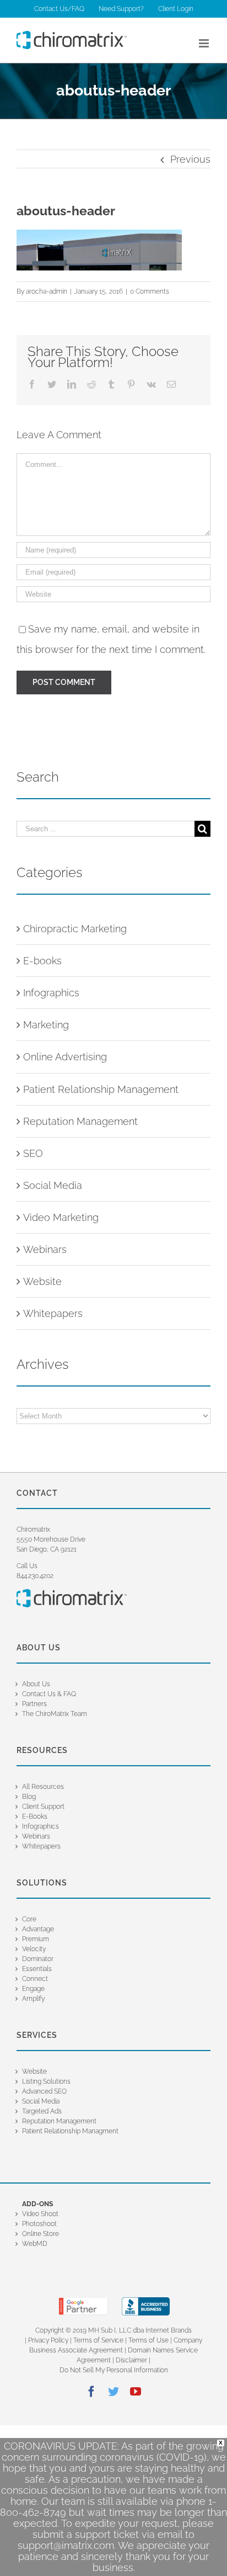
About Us (36, 1684)
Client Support (43, 1807)
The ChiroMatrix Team (55, 1714)
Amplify (33, 1999)
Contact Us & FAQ (49, 1694)
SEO (33, 1153)
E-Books (35, 1817)
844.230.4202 (35, 1576)
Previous (190, 159)
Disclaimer (132, 2360)
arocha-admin (47, 291)
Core (29, 1919)
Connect (35, 1979)
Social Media (53, 1185)
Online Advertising (65, 1057)
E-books (42, 961)
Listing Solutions (46, 2081)
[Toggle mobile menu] (205, 43)
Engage (33, 1989)
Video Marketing (61, 1217)
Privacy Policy (48, 2340)
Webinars (45, 1249)
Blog (29, 1797)
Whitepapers (53, 1313)
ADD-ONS (37, 2204)
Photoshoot (39, 2224)
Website (42, 1281)
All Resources (43, 1787)
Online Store (40, 2234)
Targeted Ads (42, 2111)
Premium (36, 1939)
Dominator (38, 1959)
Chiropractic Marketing (75, 929)
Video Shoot (40, 2214)
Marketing (46, 1025)
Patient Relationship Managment (70, 2131)
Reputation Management (80, 1121)
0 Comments (150, 291)
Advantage (38, 1929)
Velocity (34, 1949)
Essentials (37, 1969)
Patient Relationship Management (101, 1089)
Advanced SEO (44, 2091)
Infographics (51, 993)
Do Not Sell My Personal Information (114, 2370)
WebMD (35, 2244)
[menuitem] (59, 9)
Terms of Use (148, 2340)
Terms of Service (98, 2340)
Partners (34, 1704)
